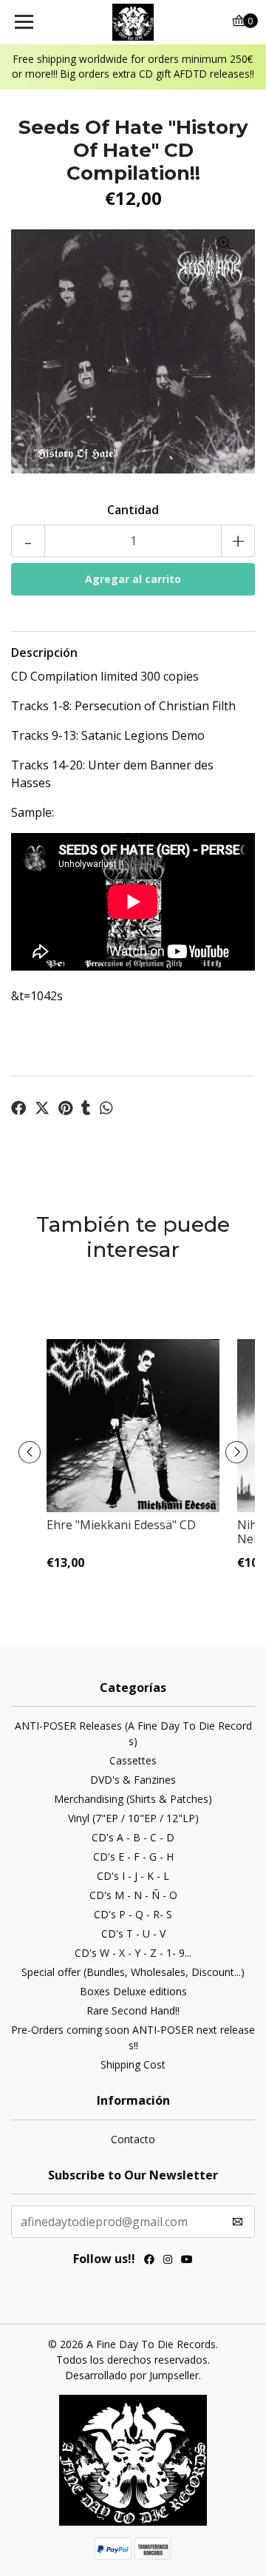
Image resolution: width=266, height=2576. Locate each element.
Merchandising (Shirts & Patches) (133, 1799)
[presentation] (30, 1452)
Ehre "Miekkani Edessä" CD (121, 1525)
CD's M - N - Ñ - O (133, 1895)
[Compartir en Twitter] (42, 1108)
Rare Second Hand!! (133, 2010)
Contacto (133, 2139)
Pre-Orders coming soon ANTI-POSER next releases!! (133, 2037)
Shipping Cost (133, 2064)
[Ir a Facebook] (149, 2261)
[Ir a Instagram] (168, 2261)
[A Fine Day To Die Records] (133, 22)
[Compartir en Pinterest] (65, 1108)
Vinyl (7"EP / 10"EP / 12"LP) (133, 1818)
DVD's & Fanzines (133, 1780)
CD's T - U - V (133, 1933)
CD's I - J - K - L (133, 1876)
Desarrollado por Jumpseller (132, 2375)
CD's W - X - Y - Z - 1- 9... (133, 1953)
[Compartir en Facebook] (18, 1108)
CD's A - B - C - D (133, 1837)
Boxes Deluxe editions (133, 1991)
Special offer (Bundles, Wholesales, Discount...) (133, 1972)
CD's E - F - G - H (133, 1857)
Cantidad (133, 510)
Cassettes (133, 1760)
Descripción (44, 653)
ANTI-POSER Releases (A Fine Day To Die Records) (133, 1733)
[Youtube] (187, 2261)
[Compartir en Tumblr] (86, 1108)
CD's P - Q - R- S (133, 1914)
